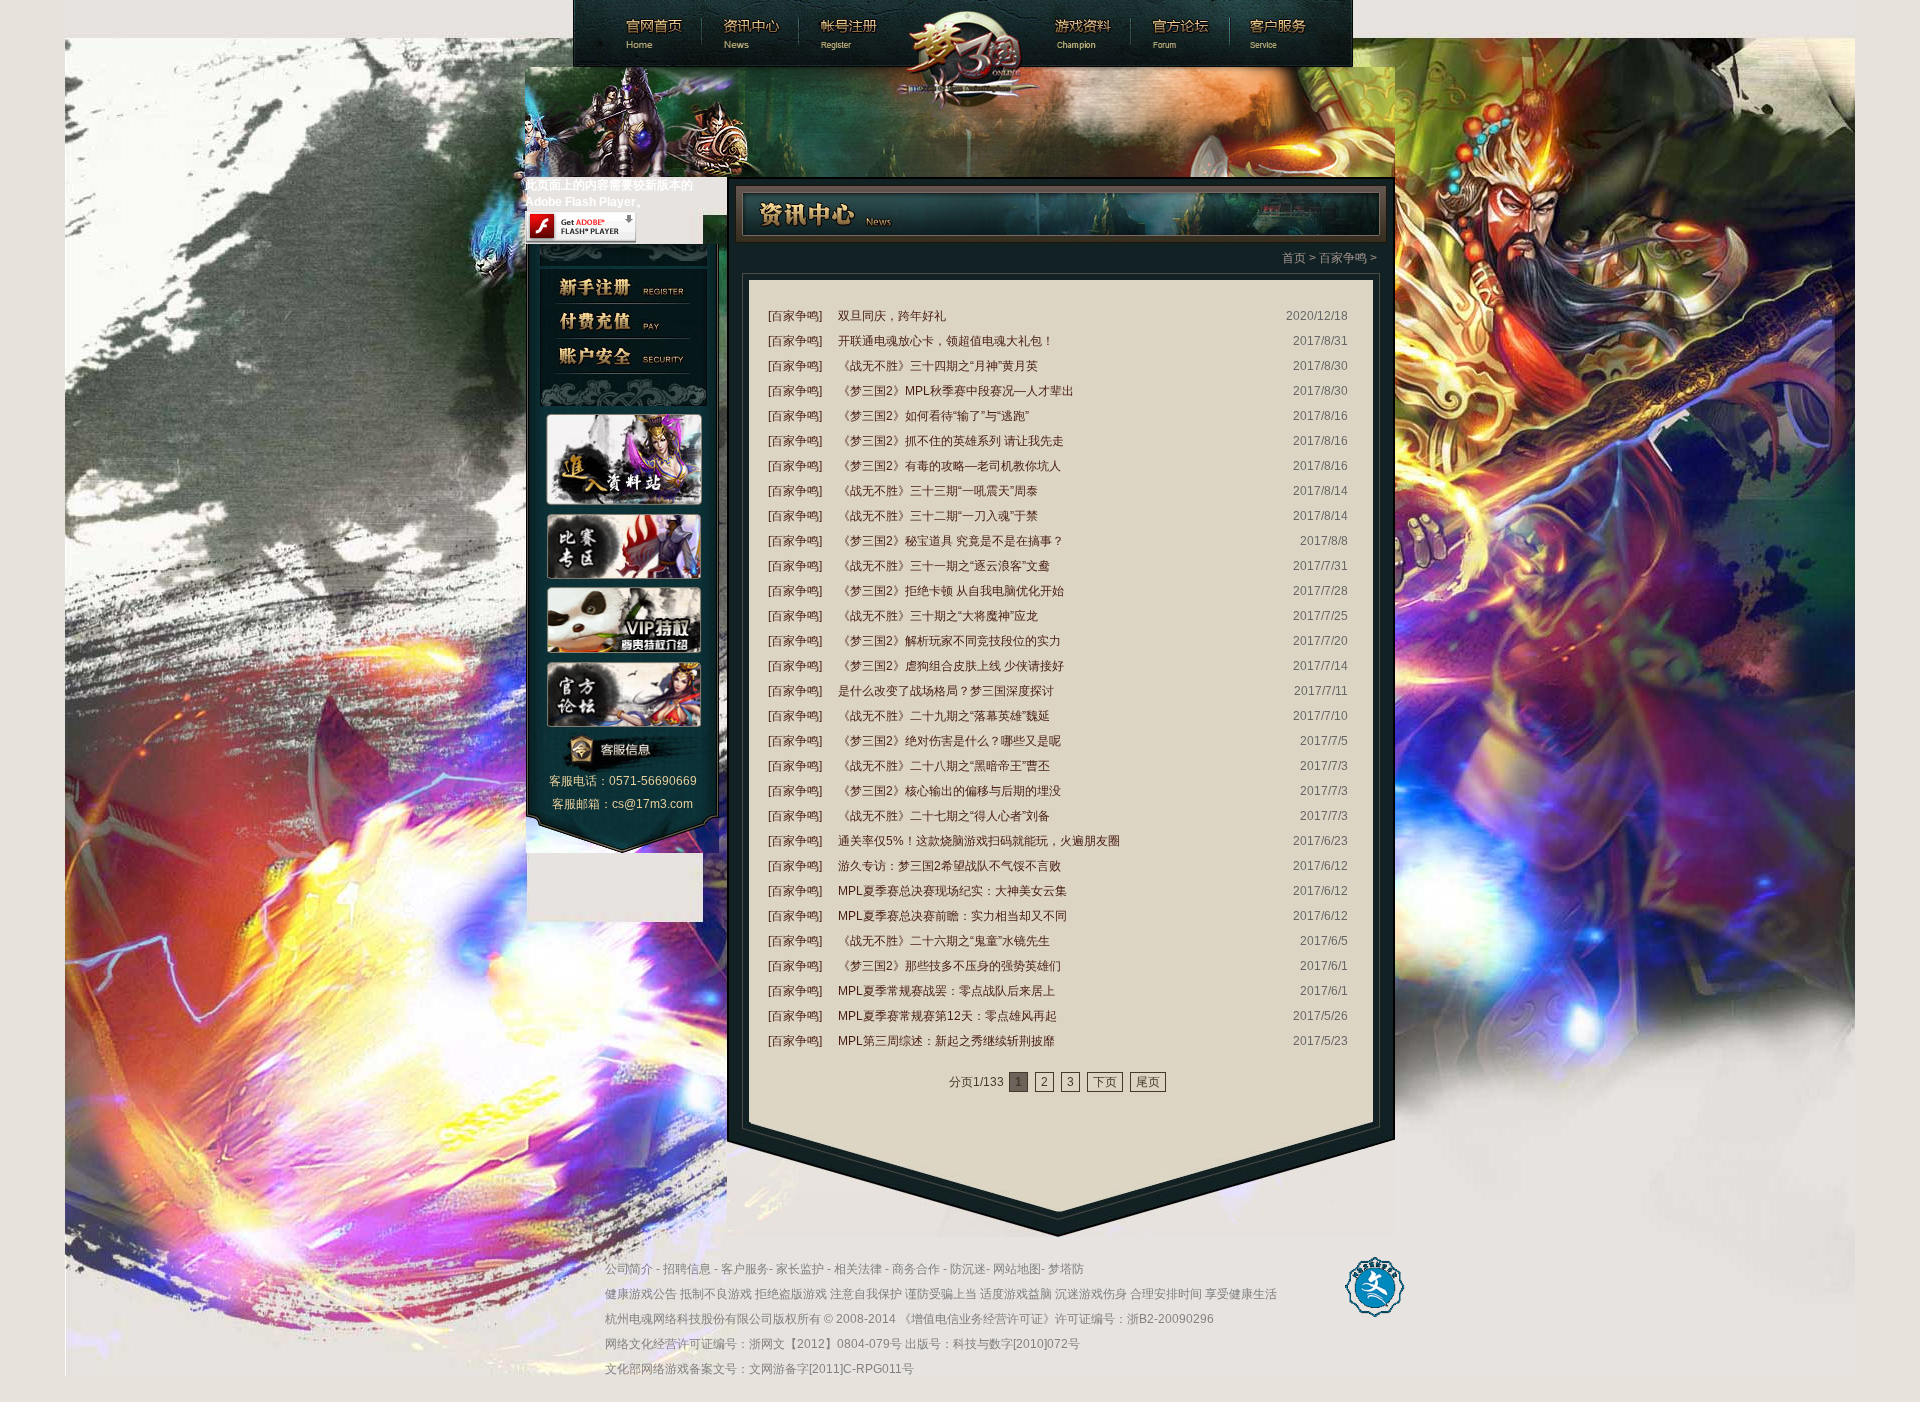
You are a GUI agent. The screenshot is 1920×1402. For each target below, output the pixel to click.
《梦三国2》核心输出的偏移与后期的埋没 (949, 791)
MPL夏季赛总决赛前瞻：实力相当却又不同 (952, 916)
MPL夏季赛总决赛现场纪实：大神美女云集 (952, 891)
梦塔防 (1066, 1269)
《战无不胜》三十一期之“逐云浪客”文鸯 (944, 566)
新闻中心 (748, 33)
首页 (1294, 258)
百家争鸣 (1343, 258)
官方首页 (635, 33)
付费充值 (623, 321)
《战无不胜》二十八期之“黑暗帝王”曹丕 (944, 766)
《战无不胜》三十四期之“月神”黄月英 (938, 366)
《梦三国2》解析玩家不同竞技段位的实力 (949, 641)
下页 (1105, 1082)
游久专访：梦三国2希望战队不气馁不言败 (949, 866)
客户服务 (1293, 33)
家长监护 (800, 1269)
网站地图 (1017, 1269)
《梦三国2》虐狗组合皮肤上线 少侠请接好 (951, 666)
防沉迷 (968, 1269)
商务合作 (916, 1269)
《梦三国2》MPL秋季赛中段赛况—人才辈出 (956, 391)
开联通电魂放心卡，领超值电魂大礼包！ (946, 341)
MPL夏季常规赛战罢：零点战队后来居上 (946, 991)
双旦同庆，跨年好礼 (892, 316)
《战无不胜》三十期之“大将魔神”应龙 (938, 616)
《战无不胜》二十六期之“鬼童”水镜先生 (944, 941)
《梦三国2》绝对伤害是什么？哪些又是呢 (949, 741)
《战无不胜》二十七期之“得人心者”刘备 (944, 816)
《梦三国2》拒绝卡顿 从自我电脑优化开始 (951, 591)
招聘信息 (687, 1269)
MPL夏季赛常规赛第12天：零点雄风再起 (947, 1016)
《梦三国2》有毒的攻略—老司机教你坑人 (949, 466)
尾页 (1148, 1082)
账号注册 (848, 33)
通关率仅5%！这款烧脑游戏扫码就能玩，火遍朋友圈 (979, 841)
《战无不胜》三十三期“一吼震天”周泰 (938, 491)
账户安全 (623, 356)
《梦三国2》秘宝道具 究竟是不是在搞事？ (951, 541)
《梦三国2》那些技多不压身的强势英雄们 (949, 966)
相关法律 (858, 1269)
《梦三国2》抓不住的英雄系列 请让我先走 (951, 441)
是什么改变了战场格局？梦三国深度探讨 (946, 691)
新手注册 (623, 286)
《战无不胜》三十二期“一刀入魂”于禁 (938, 516)
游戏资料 (1083, 33)
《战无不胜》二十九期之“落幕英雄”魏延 (944, 716)
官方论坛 (1183, 33)
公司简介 (629, 1269)
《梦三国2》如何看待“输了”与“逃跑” (933, 416)
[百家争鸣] (795, 316)
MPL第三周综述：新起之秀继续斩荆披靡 (946, 1041)
